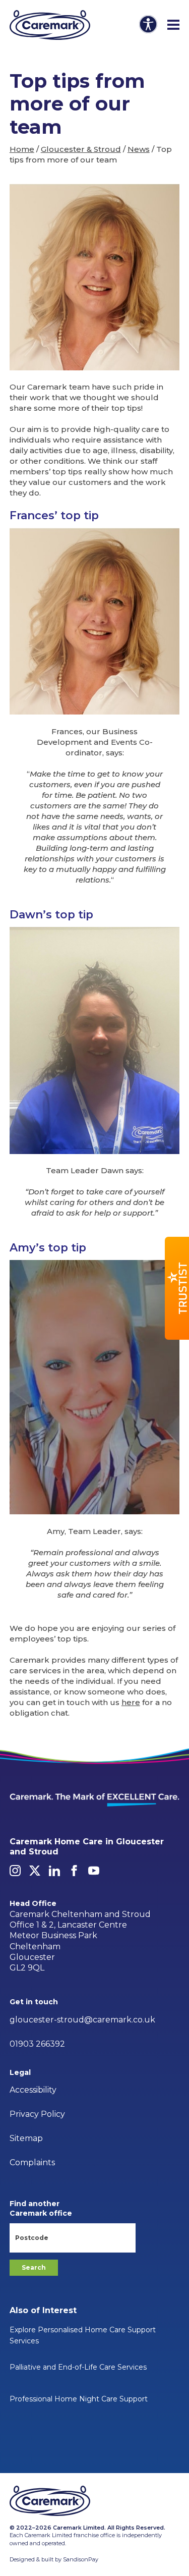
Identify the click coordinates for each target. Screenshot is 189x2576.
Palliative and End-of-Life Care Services (78, 2367)
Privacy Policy (37, 2114)
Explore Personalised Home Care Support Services (83, 2335)
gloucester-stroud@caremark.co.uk (82, 2020)
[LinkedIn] (54, 1871)
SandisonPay (81, 2559)
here (131, 1702)
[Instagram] (15, 1871)
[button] (177, 1288)
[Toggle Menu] (173, 25)
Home (22, 149)
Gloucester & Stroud (81, 149)
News (139, 149)
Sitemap (26, 2138)
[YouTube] (94, 1871)
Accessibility (33, 2090)
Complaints (32, 2162)
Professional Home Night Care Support (79, 2399)
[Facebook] (74, 1871)
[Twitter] (35, 1871)
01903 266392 (37, 2044)
